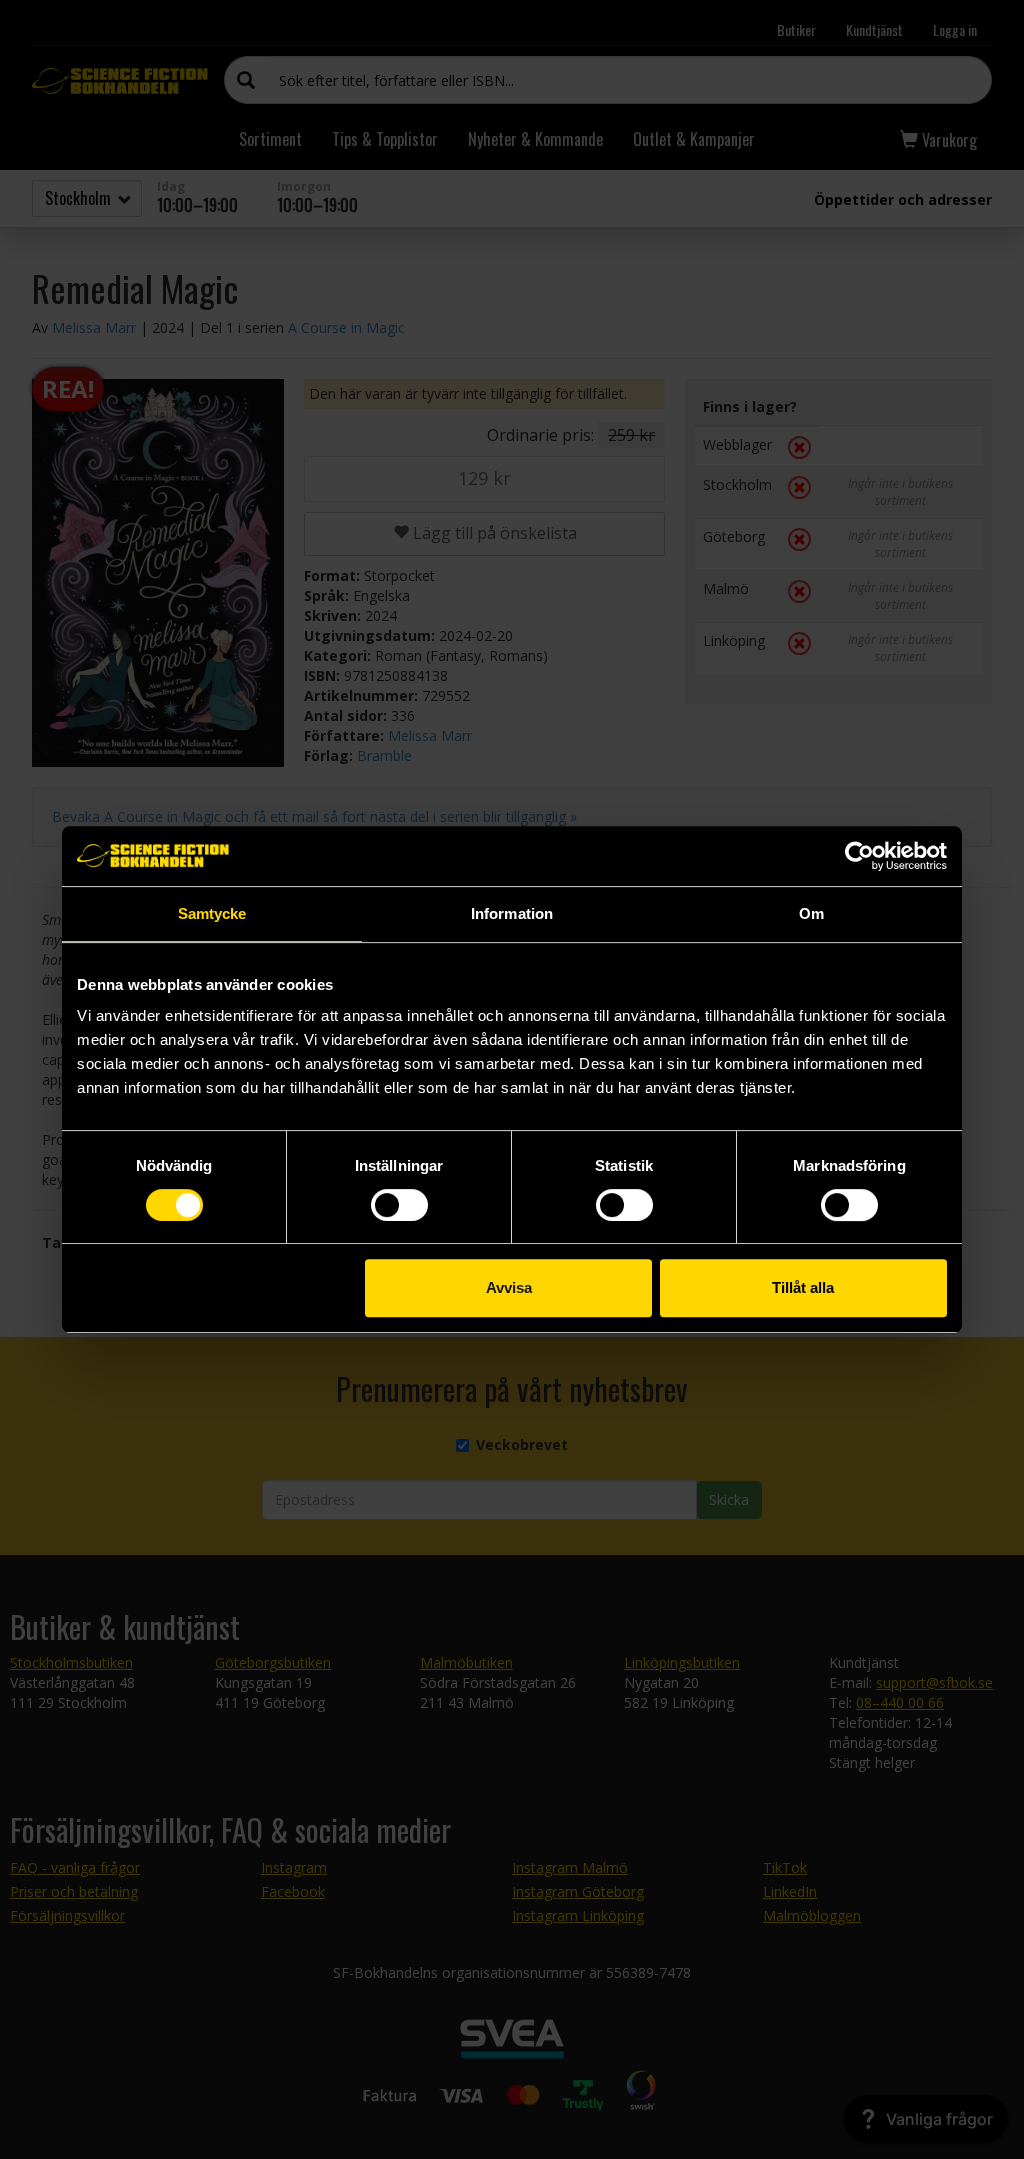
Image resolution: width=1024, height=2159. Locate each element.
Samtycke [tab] (212, 913)
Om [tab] (811, 913)
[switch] (399, 1205)
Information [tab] (512, 913)
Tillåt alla (803, 1287)
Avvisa (509, 1287)
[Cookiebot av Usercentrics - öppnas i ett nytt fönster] (859, 856)
